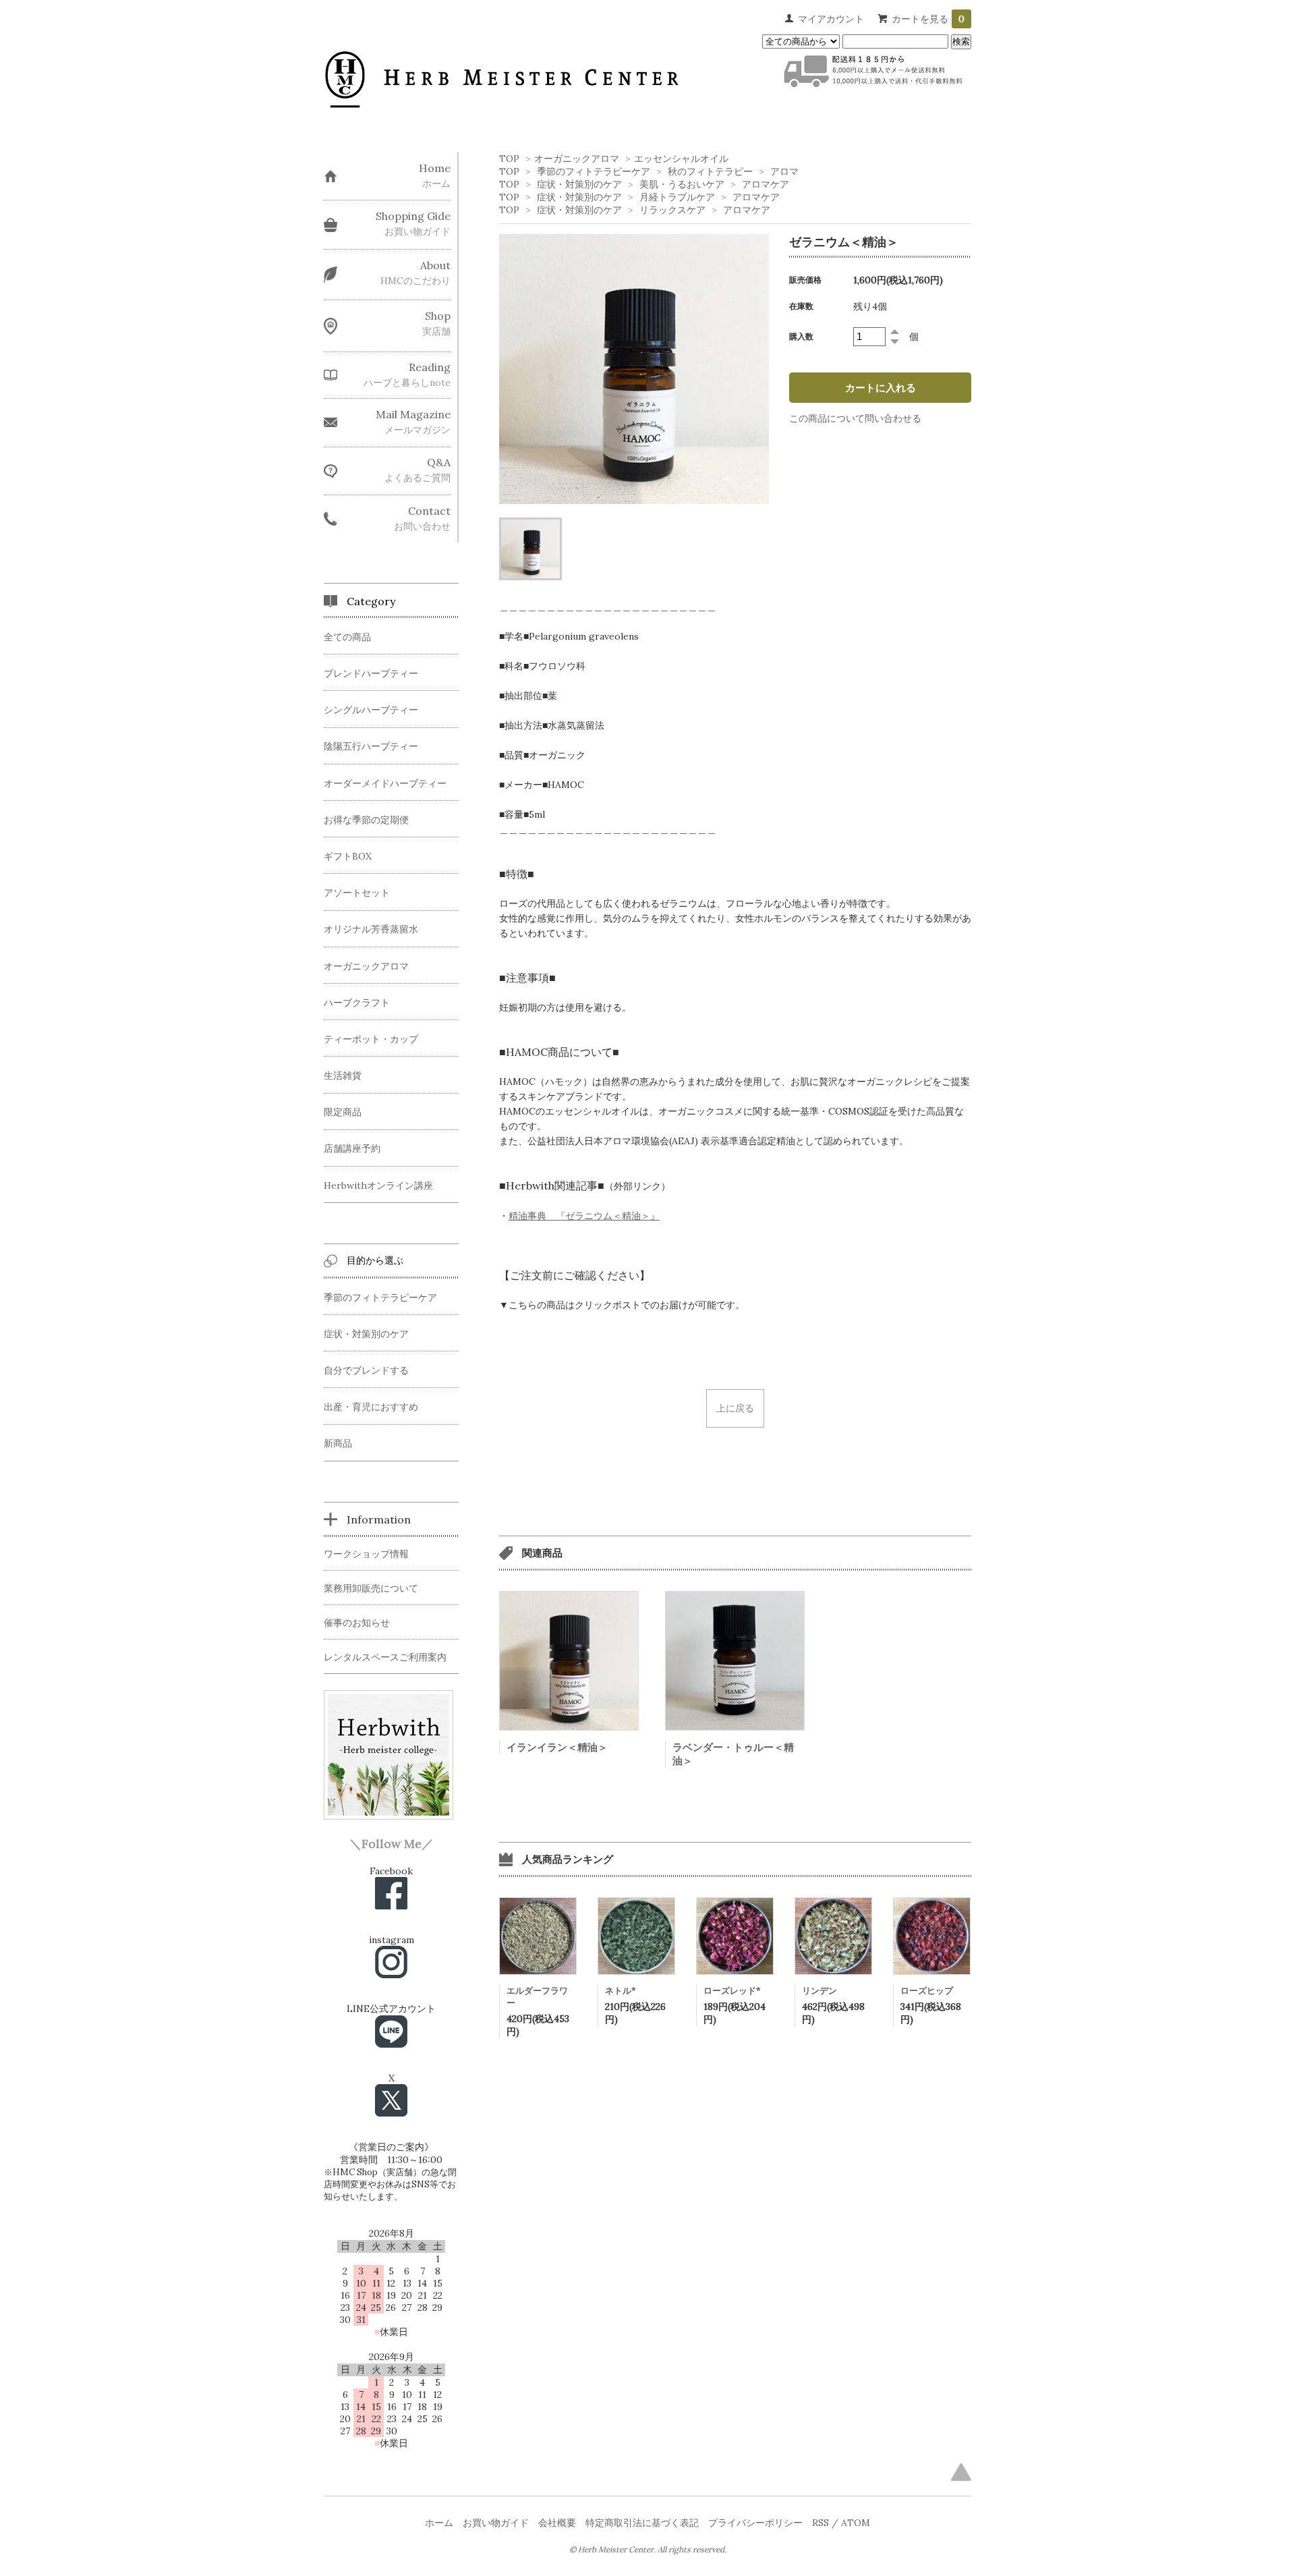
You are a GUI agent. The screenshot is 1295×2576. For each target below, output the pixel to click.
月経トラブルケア (677, 197)
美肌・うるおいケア (682, 184)
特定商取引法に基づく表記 (642, 2523)
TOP (509, 159)
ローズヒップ (927, 1991)
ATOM (856, 2523)
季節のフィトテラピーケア (594, 171)
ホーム (439, 2523)
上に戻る (735, 1408)
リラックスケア (672, 210)
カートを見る (928, 19)
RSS (821, 2523)
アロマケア (766, 184)
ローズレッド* (732, 1991)
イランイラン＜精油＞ (557, 1747)
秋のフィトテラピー (710, 171)
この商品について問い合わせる (855, 418)
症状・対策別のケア (579, 184)
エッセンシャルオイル (681, 159)
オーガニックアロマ (577, 159)
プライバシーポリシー (755, 2523)
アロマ (784, 171)
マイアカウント (831, 19)
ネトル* (621, 1991)
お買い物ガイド (496, 2523)
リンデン (819, 1991)
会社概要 (557, 2523)
